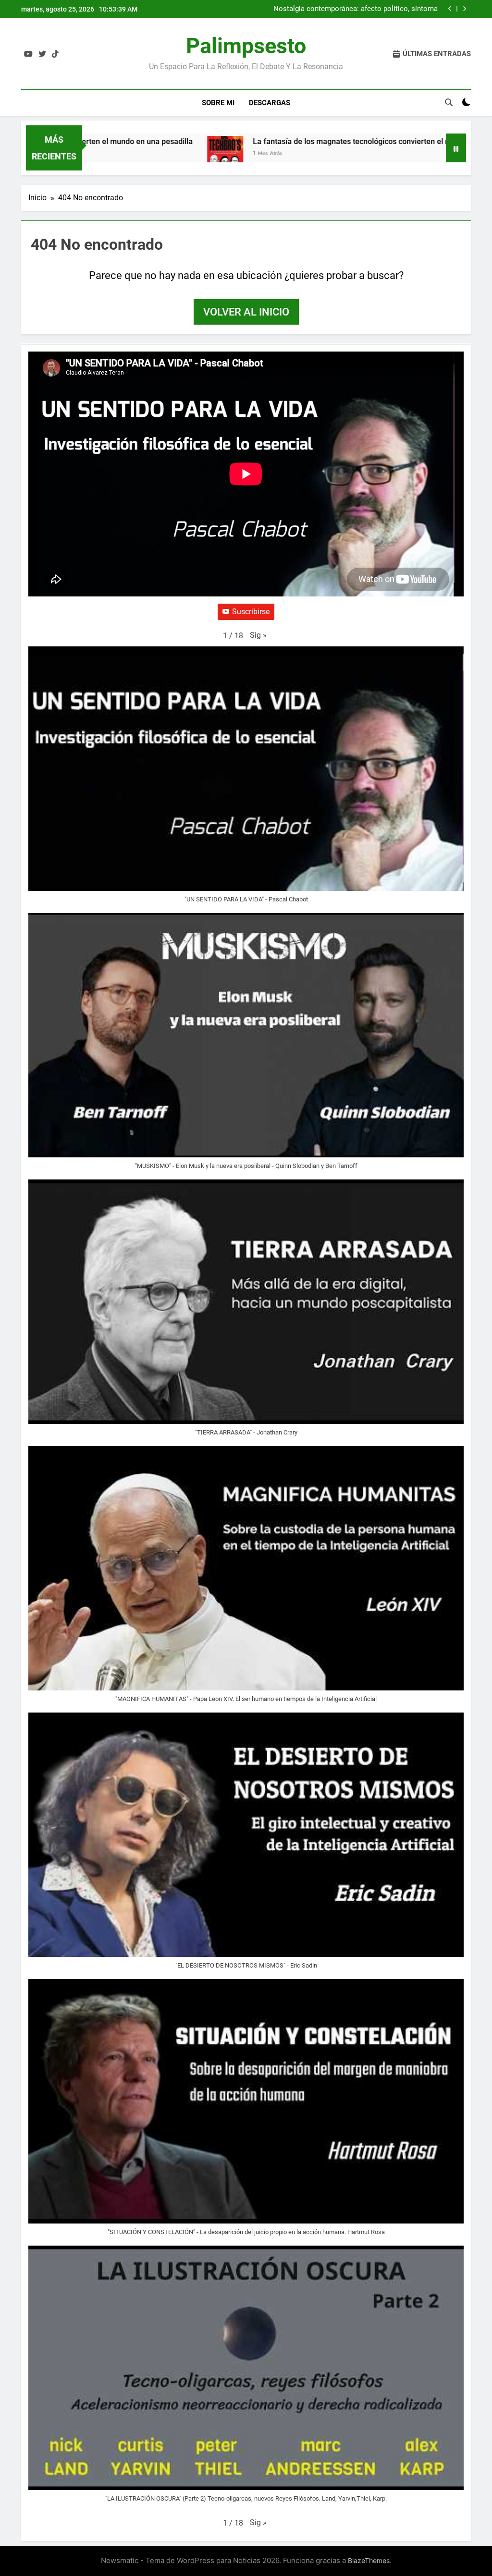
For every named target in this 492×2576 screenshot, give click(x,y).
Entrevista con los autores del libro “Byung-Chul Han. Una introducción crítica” (346, 9)
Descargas (270, 103)
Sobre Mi (218, 103)
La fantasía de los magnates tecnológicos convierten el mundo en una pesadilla (349, 141)
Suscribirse (251, 612)
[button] (258, 635)
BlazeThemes (369, 2560)
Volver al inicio (246, 312)
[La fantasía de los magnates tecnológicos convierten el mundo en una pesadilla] (184, 154)
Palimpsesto (246, 46)
